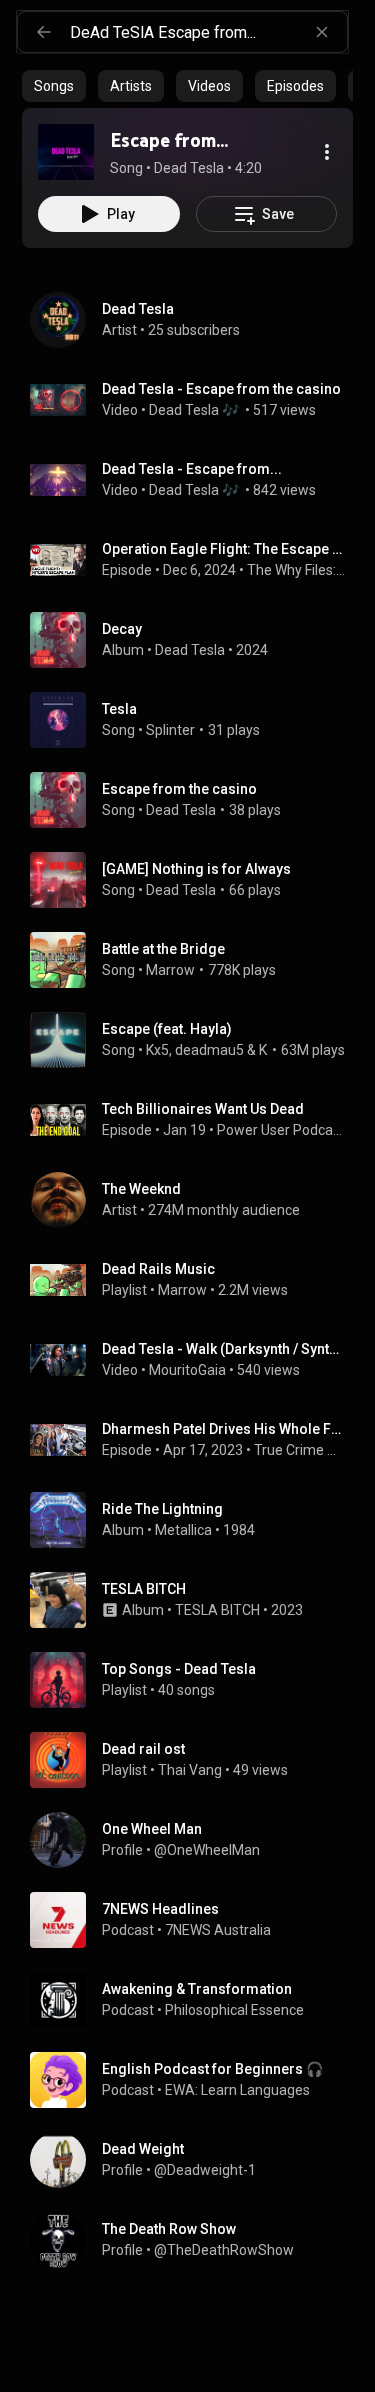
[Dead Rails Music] (195, 1280)
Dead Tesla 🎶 (195, 410)
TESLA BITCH (217, 1610)
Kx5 (157, 1050)
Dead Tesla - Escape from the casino (221, 389)
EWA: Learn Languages (237, 2090)
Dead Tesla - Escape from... (192, 469)
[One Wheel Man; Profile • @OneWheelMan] (195, 1840)
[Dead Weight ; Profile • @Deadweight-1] (195, 2160)
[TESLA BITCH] (195, 1600)
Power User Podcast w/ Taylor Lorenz (281, 1130)
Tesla (119, 709)
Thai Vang (190, 1770)
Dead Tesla (181, 890)
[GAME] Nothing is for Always (196, 869)
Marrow (170, 970)
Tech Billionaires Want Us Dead (203, 1109)
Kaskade (264, 1050)
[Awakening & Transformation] (195, 2000)
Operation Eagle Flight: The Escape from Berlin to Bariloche (224, 549)
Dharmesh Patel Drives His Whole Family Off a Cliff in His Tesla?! (224, 1429)
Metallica (183, 1530)
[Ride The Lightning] (195, 1520)
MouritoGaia (187, 1370)
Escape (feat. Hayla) (167, 1029)
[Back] (44, 32)
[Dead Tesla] (195, 320)
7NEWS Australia (218, 1930)
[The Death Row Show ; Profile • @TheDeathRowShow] (195, 2240)
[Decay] (195, 640)
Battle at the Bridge (163, 949)
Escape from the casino (179, 789)
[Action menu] (327, 152)
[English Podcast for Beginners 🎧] (195, 2080)
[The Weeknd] (195, 1200)
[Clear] (322, 32)
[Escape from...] (66, 152)
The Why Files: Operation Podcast (296, 570)
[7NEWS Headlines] (195, 1920)
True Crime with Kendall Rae (300, 1450)
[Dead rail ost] (195, 1760)
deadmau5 (209, 1050)
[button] (66, 152)
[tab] (54, 86)
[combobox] (208, 32)
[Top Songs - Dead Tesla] (195, 1680)
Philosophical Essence (234, 2010)
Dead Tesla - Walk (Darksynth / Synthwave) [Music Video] (224, 1349)
